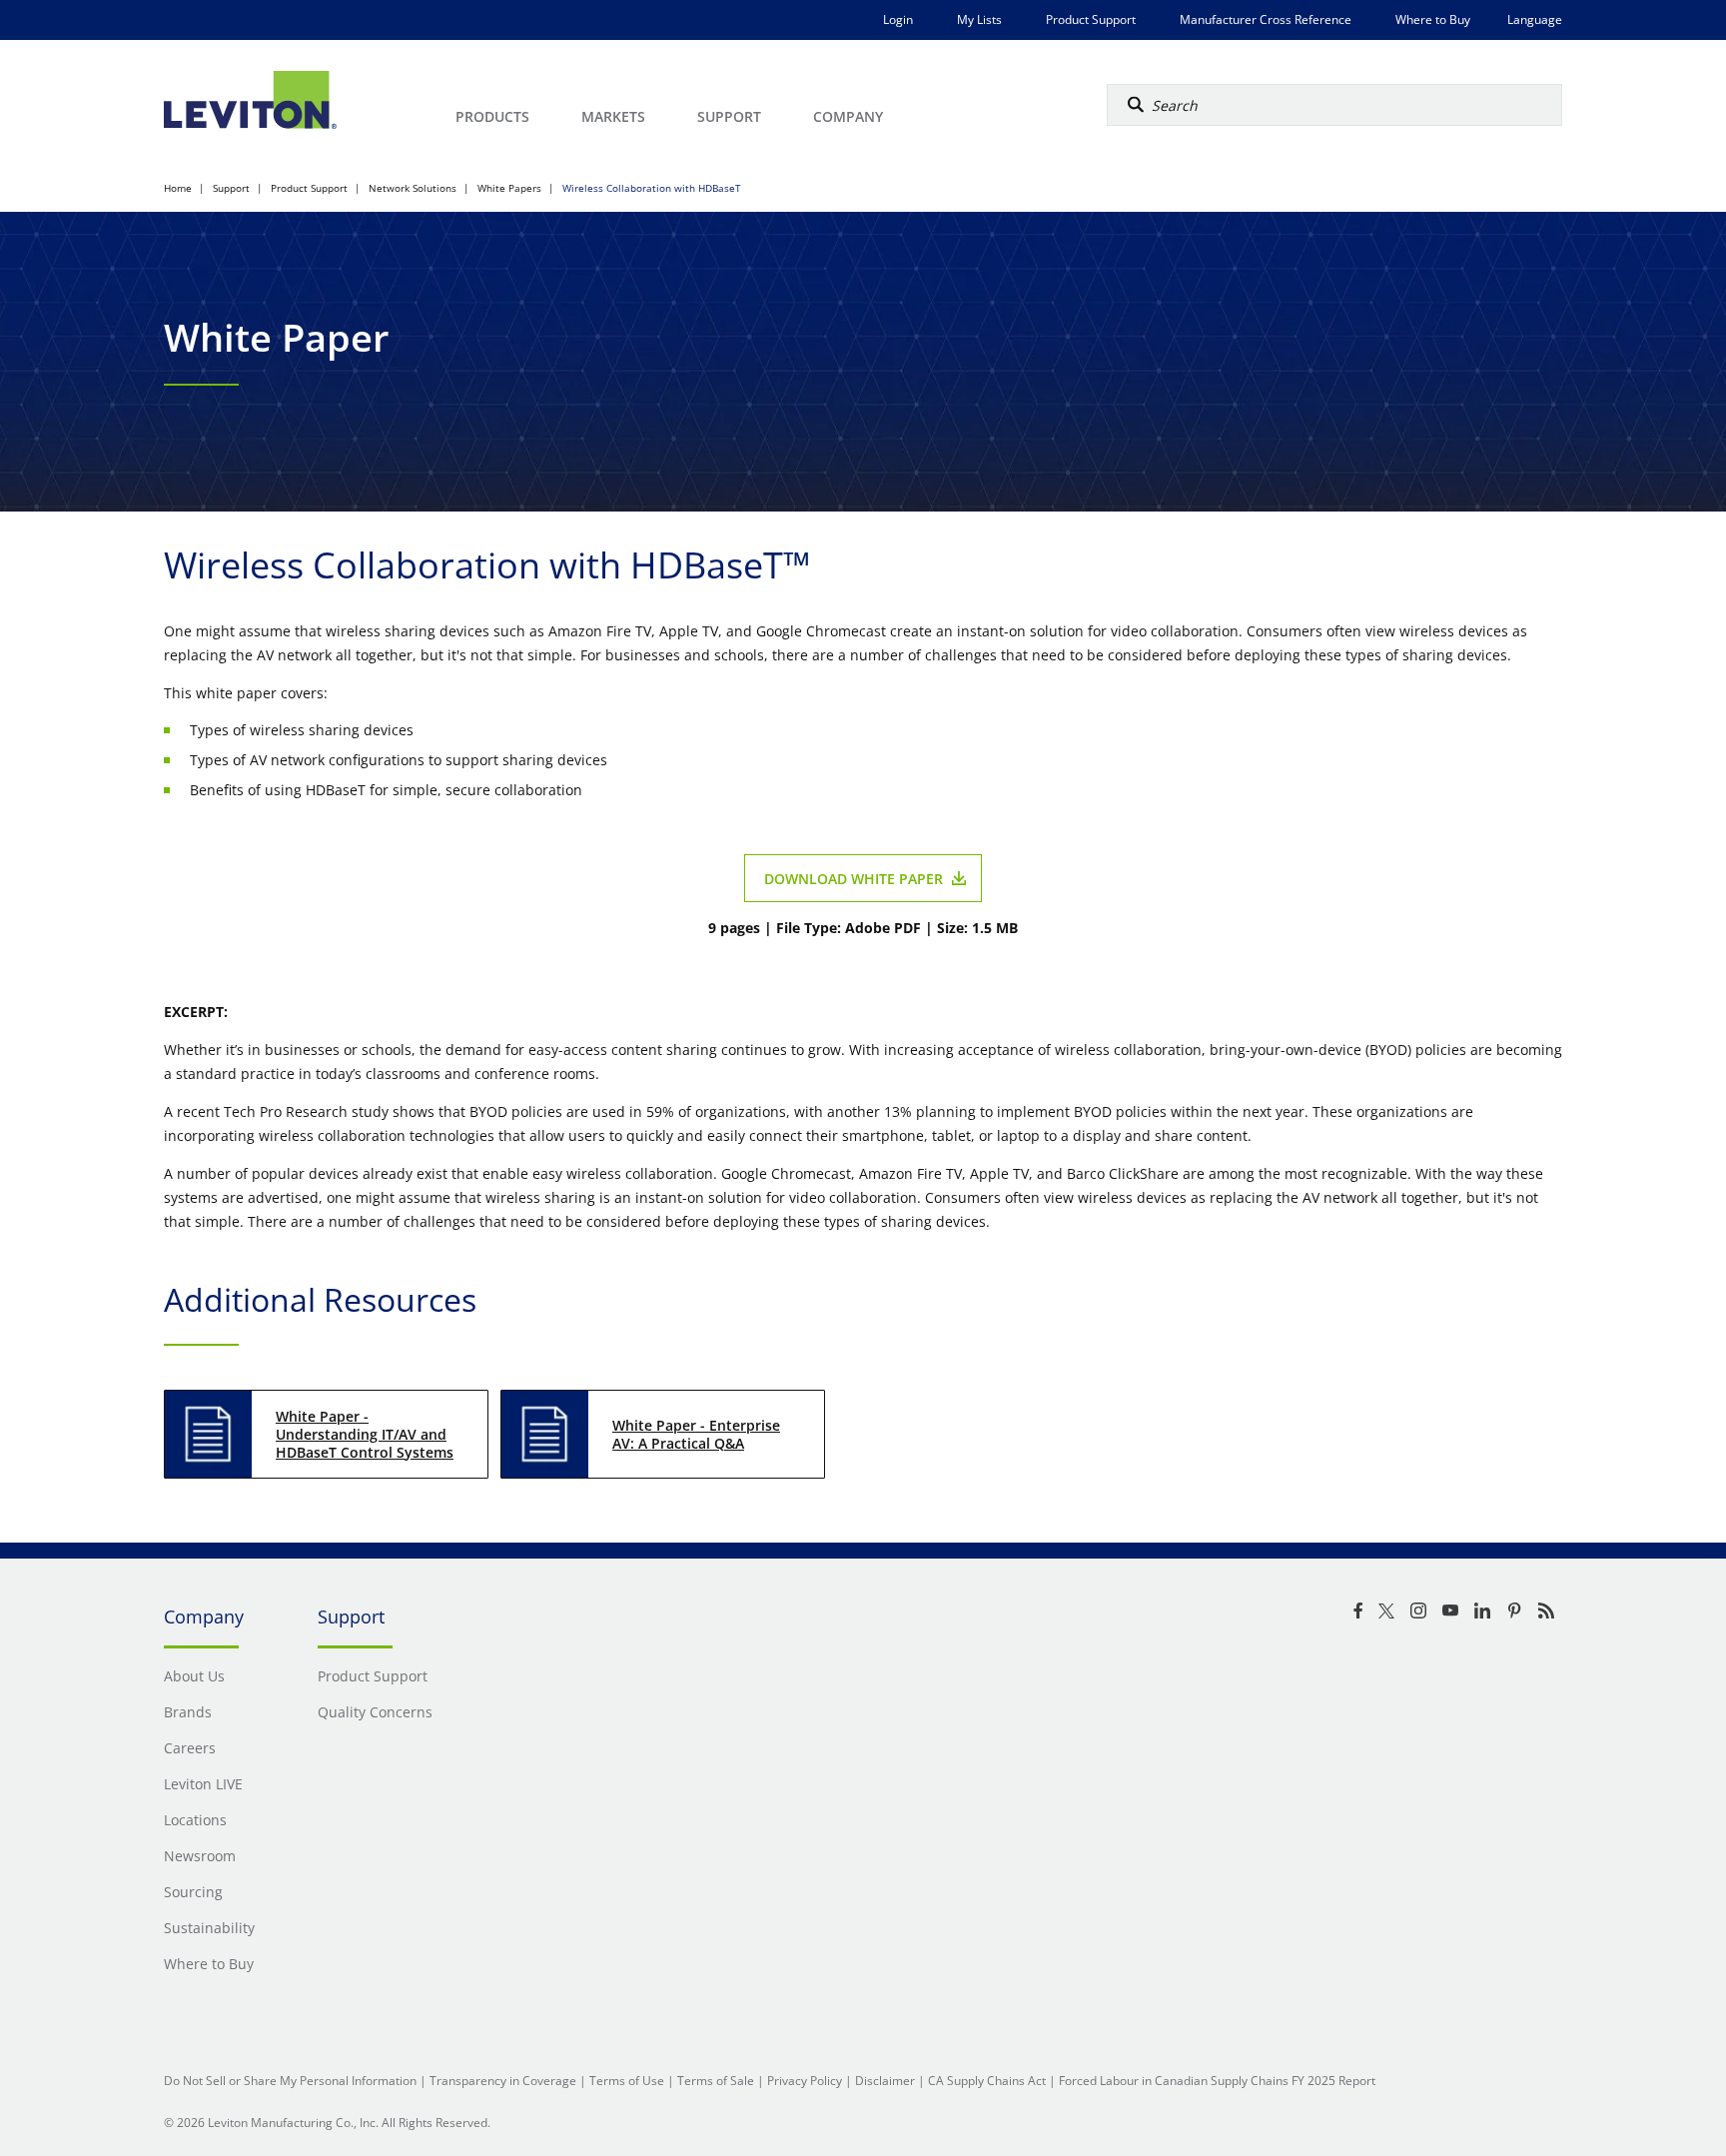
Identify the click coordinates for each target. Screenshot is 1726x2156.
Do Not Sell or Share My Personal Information (290, 2081)
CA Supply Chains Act (987, 2081)
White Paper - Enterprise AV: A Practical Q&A (696, 1434)
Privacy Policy (805, 2081)
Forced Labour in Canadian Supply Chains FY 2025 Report (1217, 2081)
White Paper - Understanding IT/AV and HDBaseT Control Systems (365, 1434)
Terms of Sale (716, 2081)
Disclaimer (885, 2081)
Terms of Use (627, 2081)
